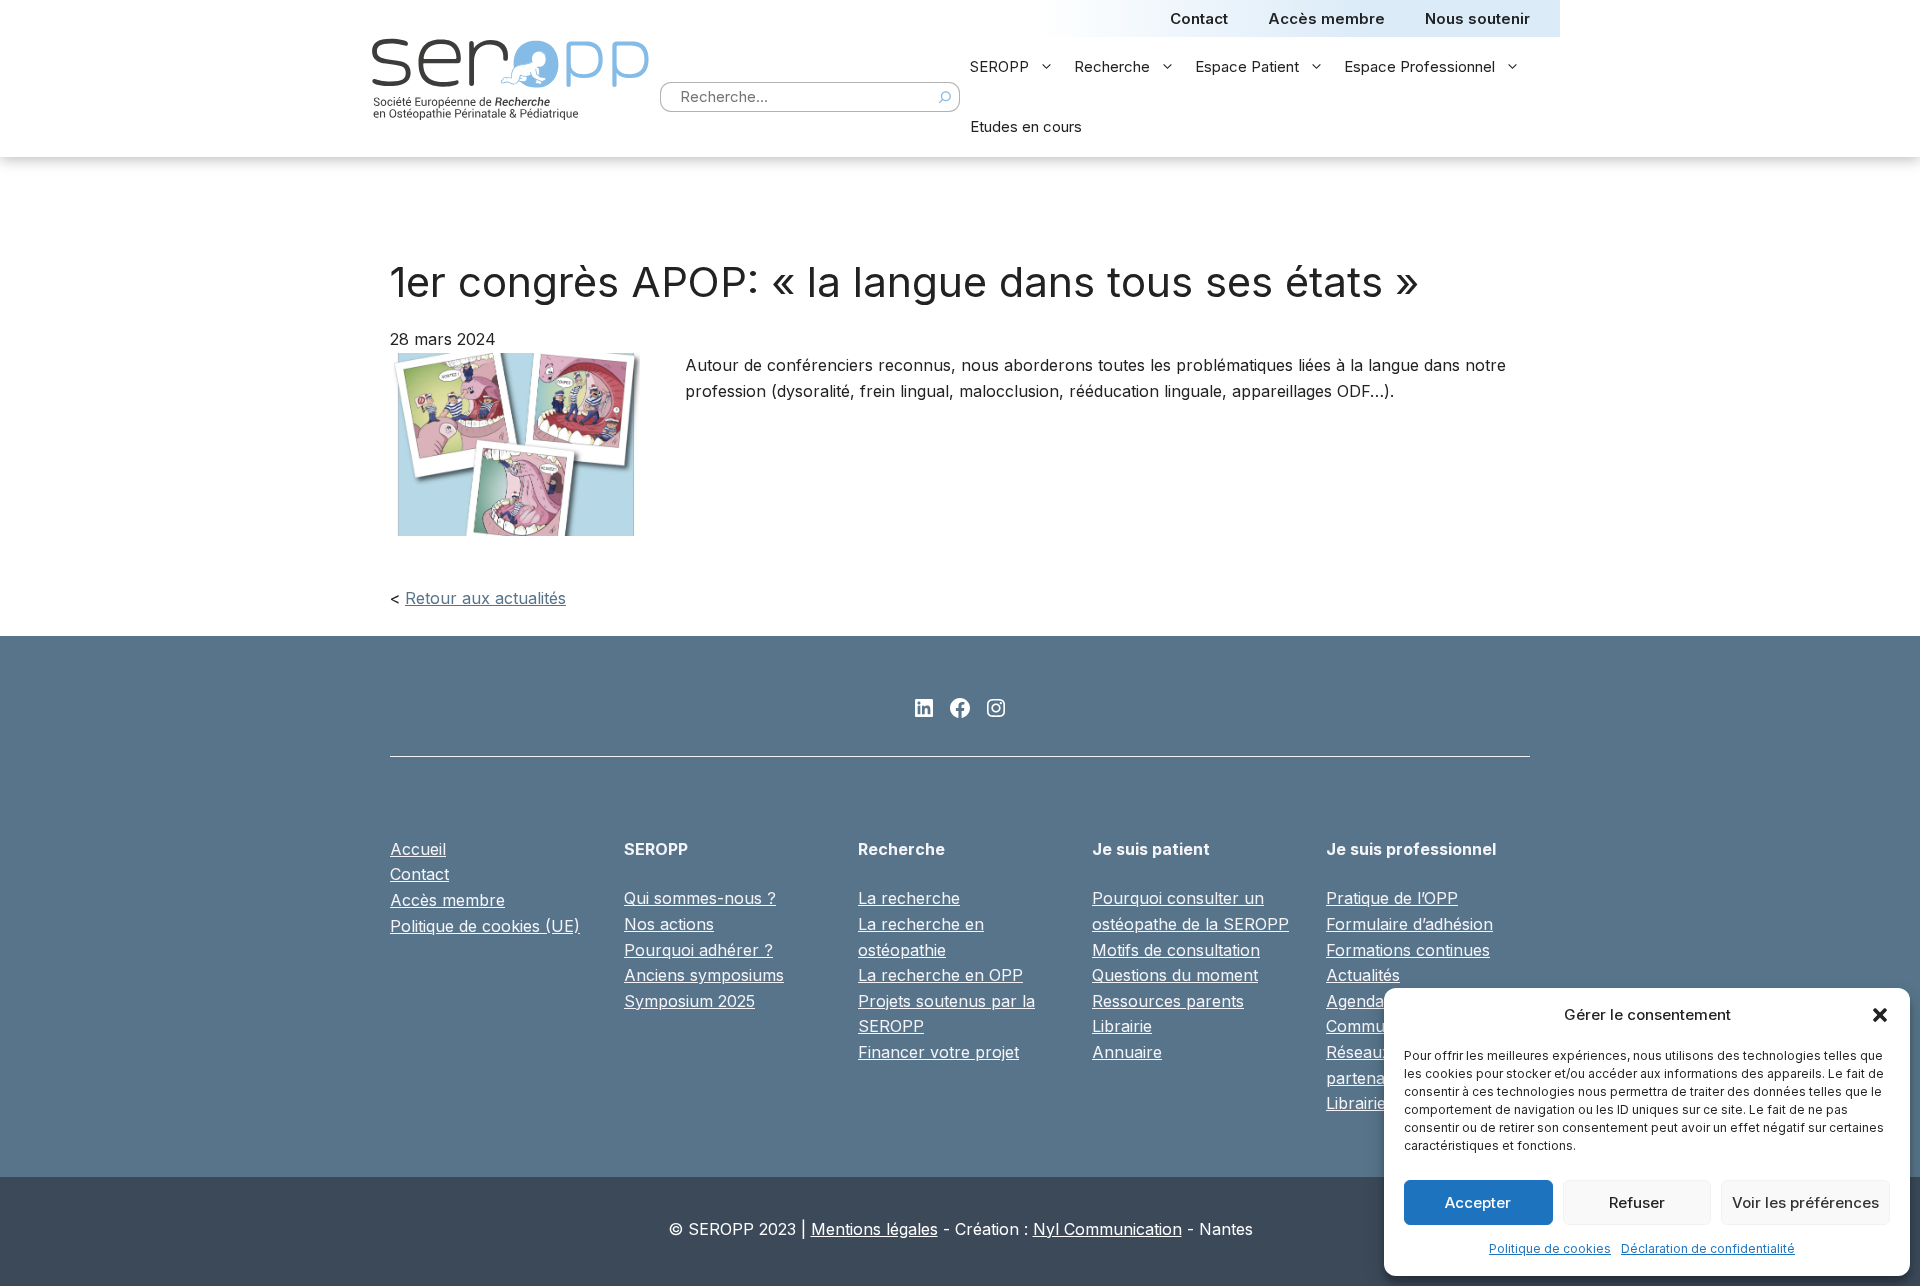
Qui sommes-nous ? (700, 898)
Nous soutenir (1477, 18)
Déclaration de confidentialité (1708, 1248)
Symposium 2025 (689, 1001)
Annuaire (1127, 1052)
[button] (1880, 1015)
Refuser (1637, 1202)
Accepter (1478, 1202)
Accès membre (1326, 18)
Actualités (1363, 975)
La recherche (909, 898)
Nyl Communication (1107, 1229)
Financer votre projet (938, 1052)
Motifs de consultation (1176, 950)
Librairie (1122, 1026)
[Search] (945, 97)
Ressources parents (1168, 1001)
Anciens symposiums (704, 975)
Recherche (1112, 66)
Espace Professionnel (1419, 66)
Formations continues (1408, 950)
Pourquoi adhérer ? (698, 950)
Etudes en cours (1026, 126)
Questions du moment (1175, 975)
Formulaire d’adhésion (1409, 924)
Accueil (418, 849)
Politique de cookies (1550, 1248)
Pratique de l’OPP (1392, 898)
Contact (1199, 18)
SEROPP (999, 66)
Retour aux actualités (485, 598)
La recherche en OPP (940, 975)
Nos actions (669, 924)
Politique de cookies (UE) (485, 926)
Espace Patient (1247, 66)
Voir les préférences (1805, 1202)
